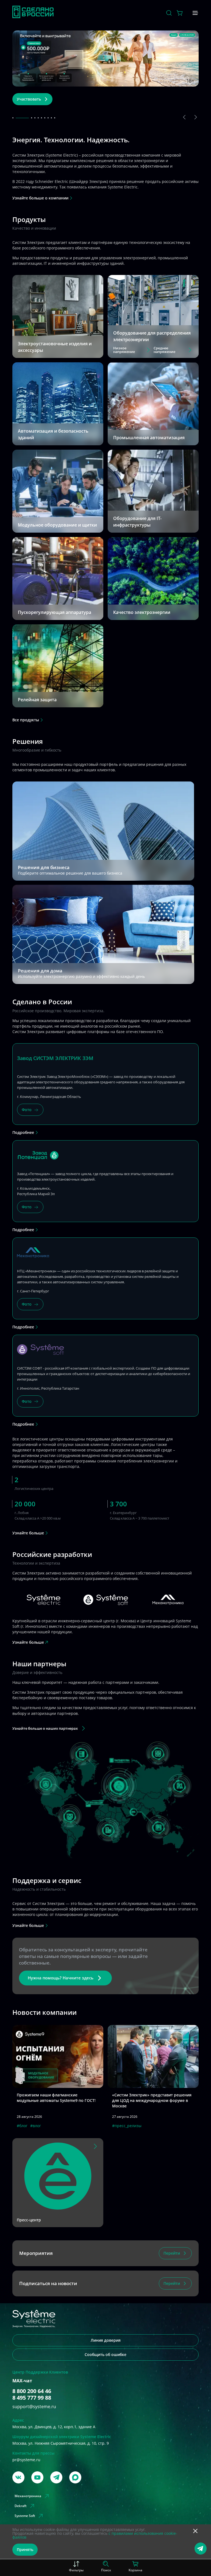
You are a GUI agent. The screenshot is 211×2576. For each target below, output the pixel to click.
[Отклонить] (195, 2532)
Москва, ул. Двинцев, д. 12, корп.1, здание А (54, 2470)
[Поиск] (169, 13)
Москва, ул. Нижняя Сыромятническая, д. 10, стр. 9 (61, 2486)
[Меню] (195, 13)
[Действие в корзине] (180, 13)
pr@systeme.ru (26, 2503)
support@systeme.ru (34, 2449)
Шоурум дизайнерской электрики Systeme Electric (62, 2479)
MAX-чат (22, 2424)
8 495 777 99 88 (32, 2441)
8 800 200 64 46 (32, 2434)
